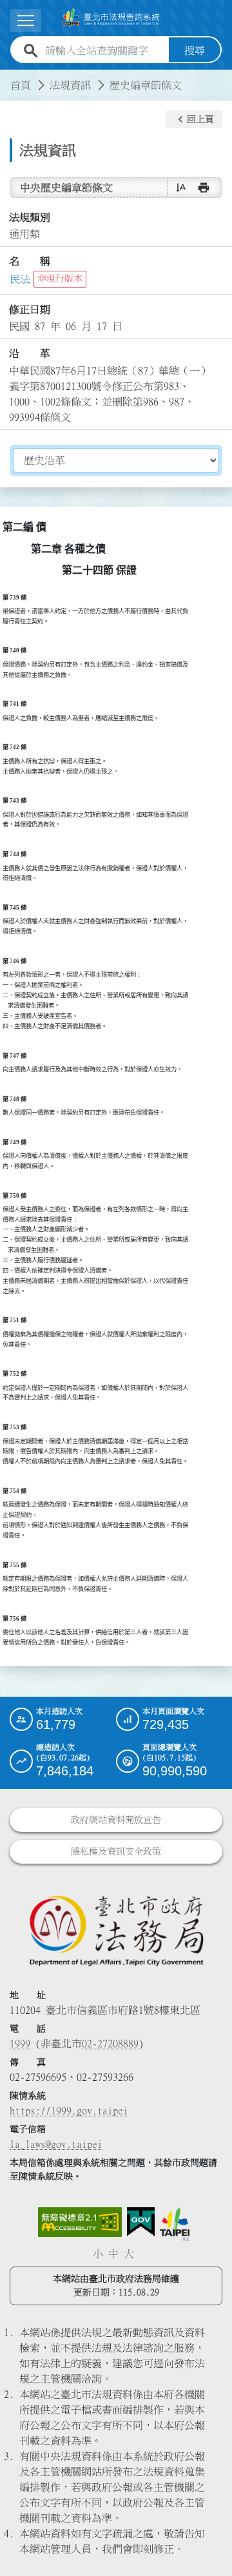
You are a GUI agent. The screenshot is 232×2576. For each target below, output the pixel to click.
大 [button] (129, 2254)
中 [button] (113, 2254)
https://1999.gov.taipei (69, 2111)
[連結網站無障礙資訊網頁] (80, 2222)
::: (8, 77)
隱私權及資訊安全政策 (116, 1851)
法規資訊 (70, 85)
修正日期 (30, 309)
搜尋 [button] (195, 50)
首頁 (21, 85)
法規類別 (30, 217)
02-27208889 (110, 2044)
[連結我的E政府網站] (141, 2222)
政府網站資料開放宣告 (116, 1820)
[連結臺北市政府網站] (175, 2224)
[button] (194, 119)
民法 (20, 279)
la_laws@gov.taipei (56, 2144)
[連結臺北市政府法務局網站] (116, 1930)
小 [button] (98, 2254)
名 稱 (30, 261)
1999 (20, 2044)
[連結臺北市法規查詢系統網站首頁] (111, 18)
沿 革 (30, 353)
